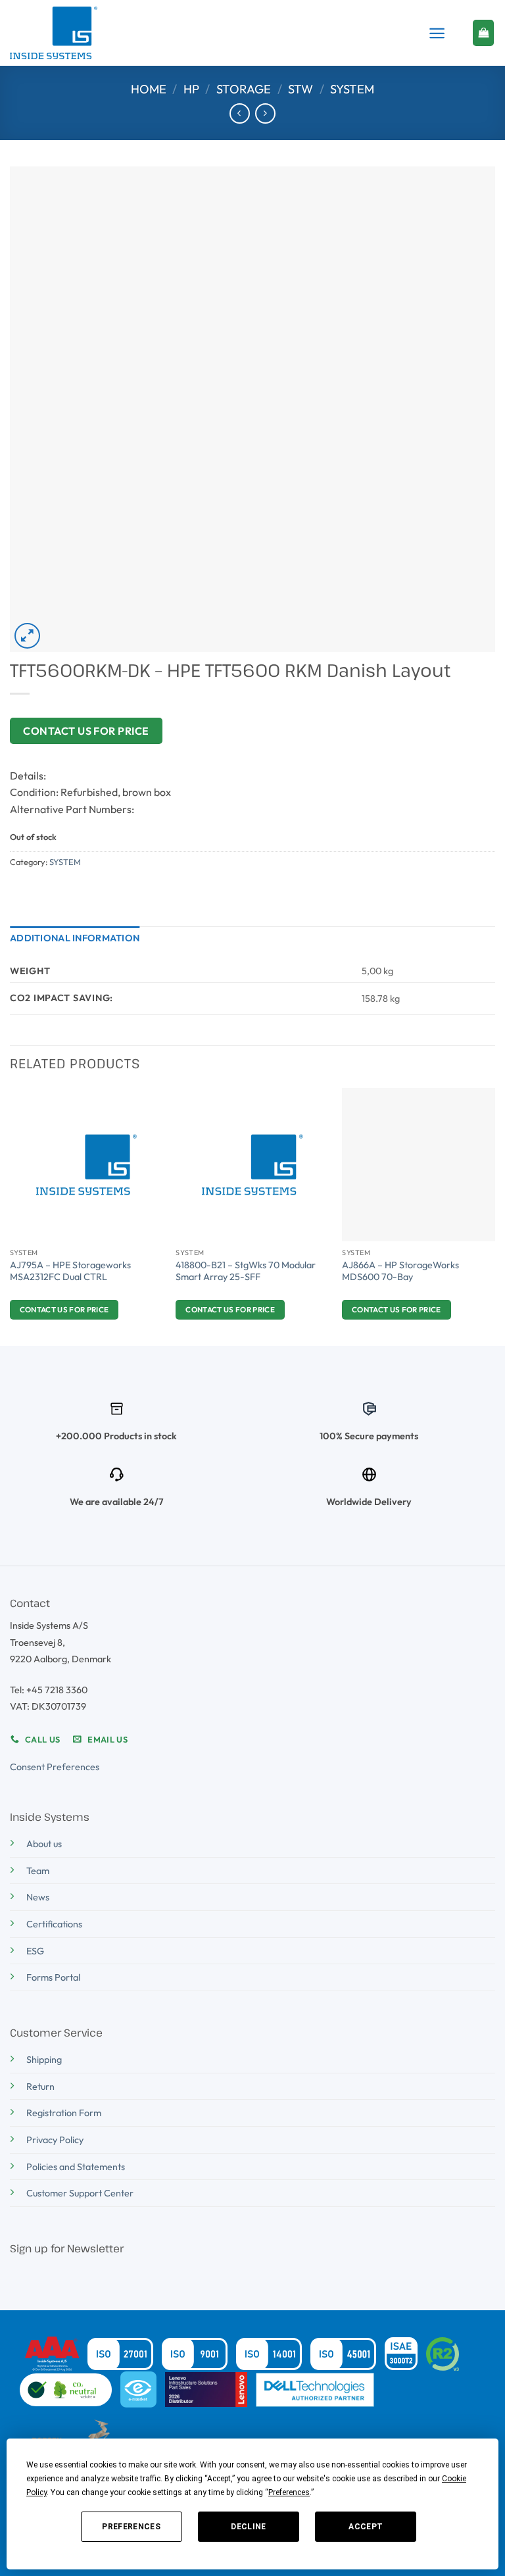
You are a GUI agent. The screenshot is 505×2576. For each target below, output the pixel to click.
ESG (35, 1951)
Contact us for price (86, 731)
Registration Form (64, 2113)
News (38, 1897)
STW (301, 89)
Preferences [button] (289, 2492)
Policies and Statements (76, 2167)
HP (191, 89)
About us (44, 1844)
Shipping (44, 2060)
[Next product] (240, 113)
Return (40, 2087)
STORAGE (244, 89)
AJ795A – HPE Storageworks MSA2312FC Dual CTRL (70, 1271)
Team (38, 1871)
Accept (366, 2527)
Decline (249, 2527)
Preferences (131, 2527)
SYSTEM (352, 89)
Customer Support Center (80, 2193)
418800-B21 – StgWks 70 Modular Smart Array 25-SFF (246, 1271)
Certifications (54, 1924)
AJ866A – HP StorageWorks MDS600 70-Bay (400, 1271)
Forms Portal (53, 1977)
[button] (437, 33)
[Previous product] (265, 113)
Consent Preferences (55, 1767)
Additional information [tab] (75, 938)
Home (149, 89)
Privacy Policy (55, 2140)
